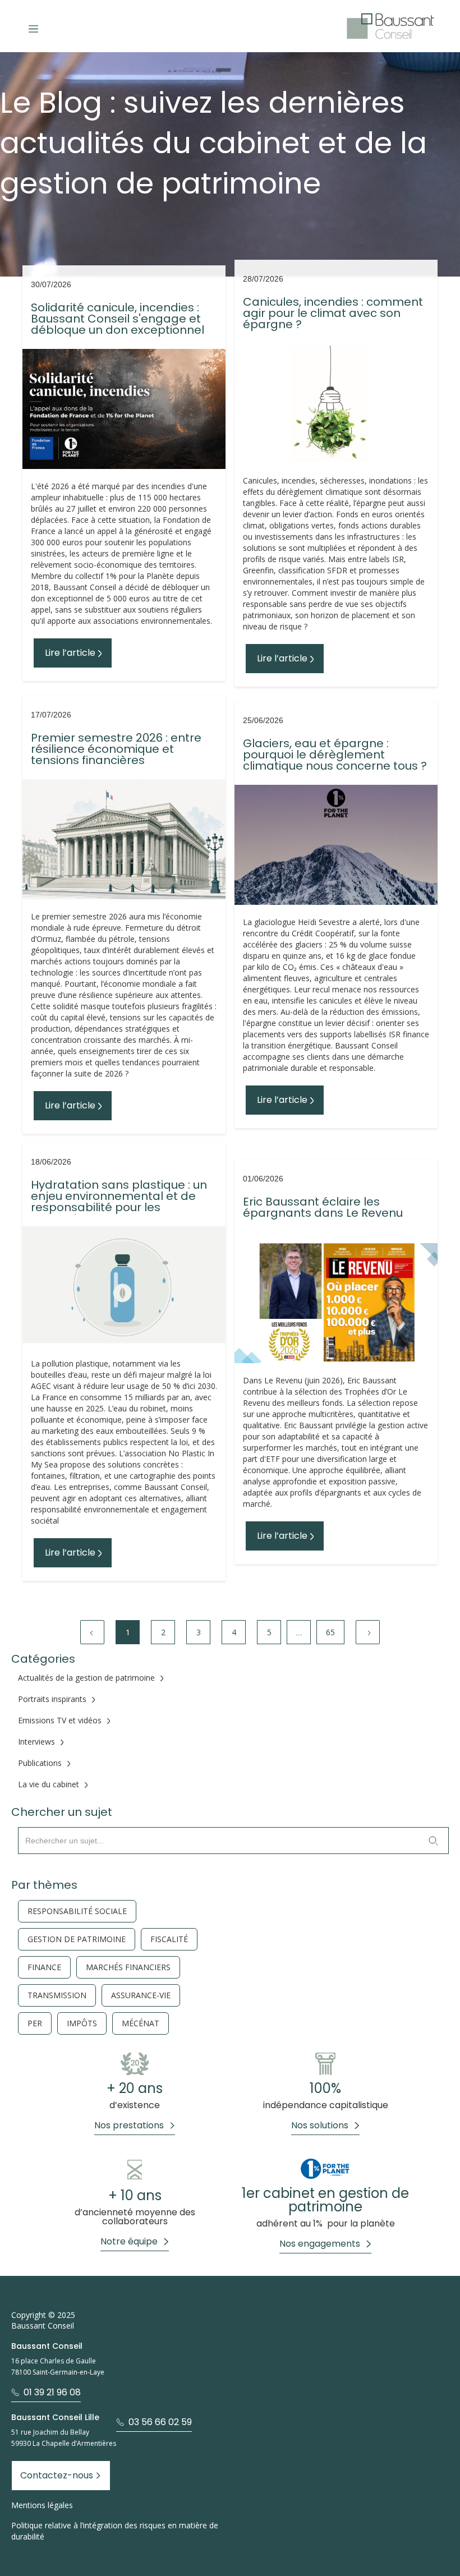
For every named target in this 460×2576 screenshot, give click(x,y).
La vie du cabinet (49, 1784)
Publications (40, 1763)
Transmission (57, 1995)
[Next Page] (368, 1632)
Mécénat (141, 2023)
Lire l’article (70, 653)
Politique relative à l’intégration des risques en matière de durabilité (115, 2531)
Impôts (82, 2023)
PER (35, 2023)
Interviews (36, 1742)
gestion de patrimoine (77, 1939)
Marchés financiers (128, 1967)
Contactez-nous (57, 2475)
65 (330, 1632)
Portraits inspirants (52, 1699)
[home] (390, 26)
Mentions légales (42, 2505)
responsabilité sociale (77, 1911)
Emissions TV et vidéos (60, 1721)
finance (44, 1967)
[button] (33, 26)
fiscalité (169, 1939)
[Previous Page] (92, 1632)
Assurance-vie (141, 1995)
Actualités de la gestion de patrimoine (86, 1678)
